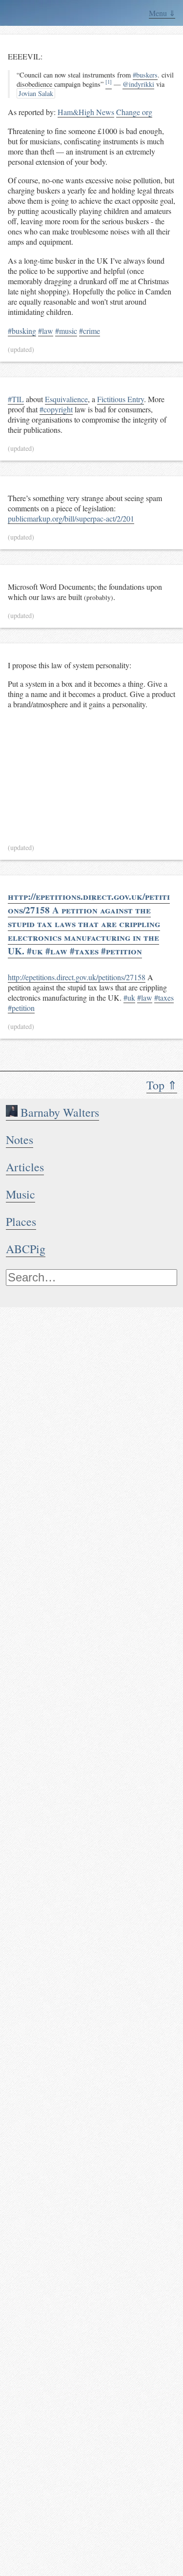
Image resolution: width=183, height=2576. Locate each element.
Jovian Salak (36, 93)
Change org (134, 112)
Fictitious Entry (121, 399)
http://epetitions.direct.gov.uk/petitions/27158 (77, 977)
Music (20, 1194)
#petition (21, 1008)
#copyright (56, 409)
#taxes (164, 997)
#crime (90, 331)
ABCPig (26, 1249)
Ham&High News (86, 112)
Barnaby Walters (58, 1112)
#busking (22, 331)
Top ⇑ (162, 1085)
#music (66, 331)
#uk (129, 997)
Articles (25, 1167)
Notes (20, 1140)
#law (46, 331)
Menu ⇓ (162, 13)
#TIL (16, 399)
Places (21, 1221)
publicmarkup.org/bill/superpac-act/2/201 (71, 518)
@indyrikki (138, 84)
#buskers (145, 75)
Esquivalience (66, 399)
